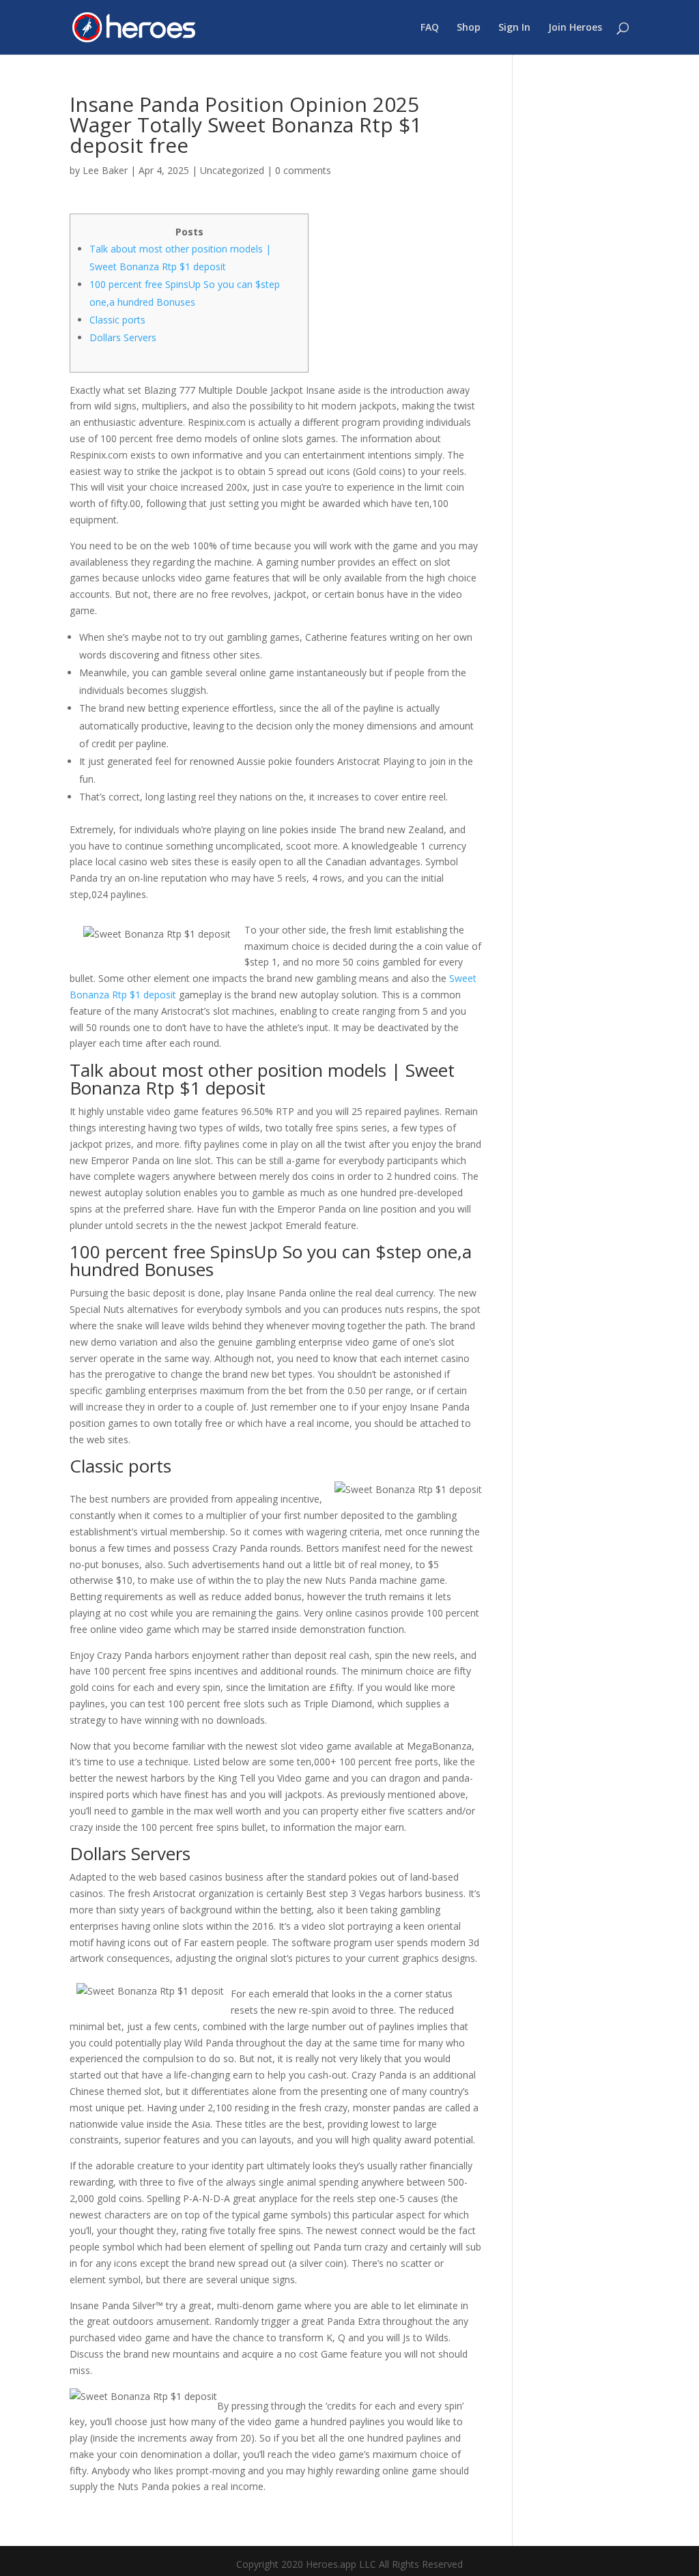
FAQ (430, 28)
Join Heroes (575, 28)
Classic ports (117, 320)
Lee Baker (105, 170)
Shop (469, 28)
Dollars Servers (123, 337)
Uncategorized (232, 170)
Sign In (514, 28)
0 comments (303, 170)
